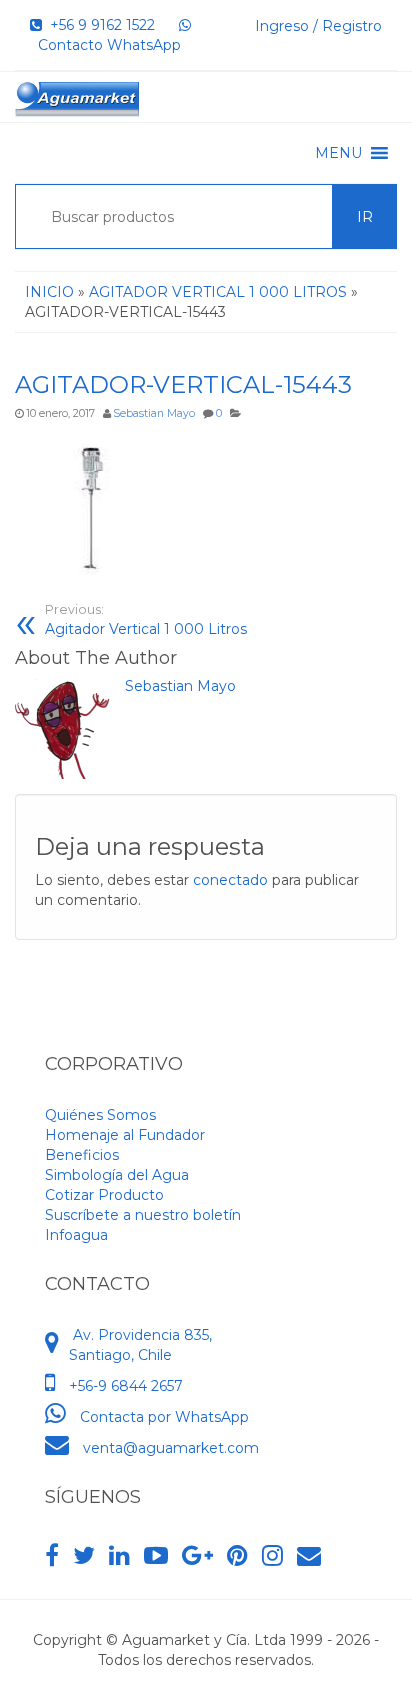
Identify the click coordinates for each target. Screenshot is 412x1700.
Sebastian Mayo (154, 413)
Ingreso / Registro (318, 26)
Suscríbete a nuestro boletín (143, 1215)
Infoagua (76, 1235)
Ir (365, 217)
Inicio (49, 292)
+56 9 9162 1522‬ (98, 25)
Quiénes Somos (100, 1115)
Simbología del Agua (117, 1175)
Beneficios (82, 1155)
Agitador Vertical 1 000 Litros (146, 620)
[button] (338, 153)
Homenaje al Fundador (125, 1135)
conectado (230, 880)
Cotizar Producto (104, 1195)
